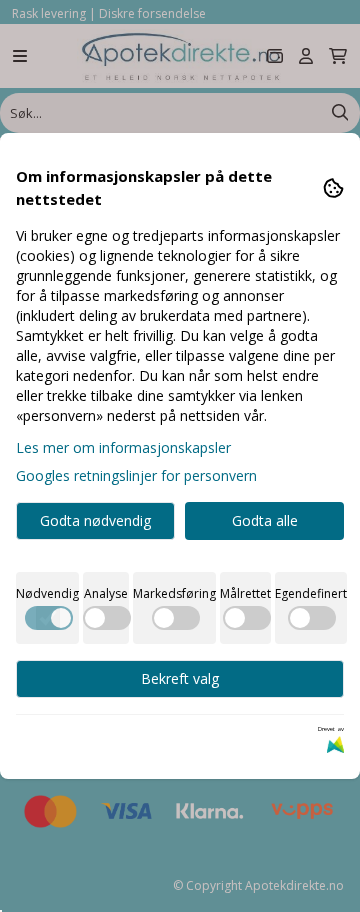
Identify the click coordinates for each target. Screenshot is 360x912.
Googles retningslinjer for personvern (136, 475)
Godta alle (265, 520)
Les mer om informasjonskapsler (123, 447)
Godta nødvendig (95, 520)
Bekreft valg (180, 678)
